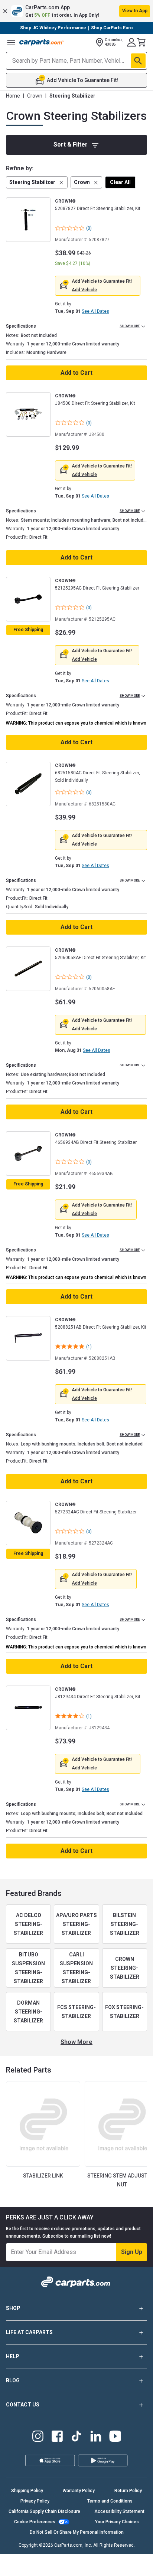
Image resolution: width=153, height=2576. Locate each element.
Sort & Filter (71, 145)
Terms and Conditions (110, 2501)
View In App (135, 11)
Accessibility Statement (119, 2511)
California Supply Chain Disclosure (44, 2511)
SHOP (13, 2308)
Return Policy (128, 2491)
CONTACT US (23, 2405)
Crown (35, 96)
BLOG (13, 2380)
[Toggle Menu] (11, 42)
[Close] (145, 2539)
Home (13, 96)
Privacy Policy (35, 2501)
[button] (76, 11)
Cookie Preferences (35, 2522)
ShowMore (76, 2042)
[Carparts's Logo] (42, 42)
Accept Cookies (111, 2566)
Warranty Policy (79, 2491)
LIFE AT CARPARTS (29, 2332)
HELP (13, 2356)
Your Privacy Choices (117, 2522)
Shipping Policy (27, 2491)
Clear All (120, 182)
